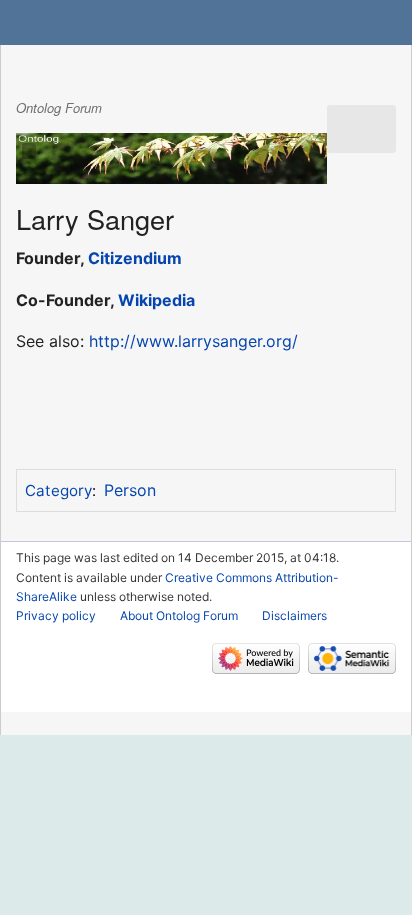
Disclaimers (294, 615)
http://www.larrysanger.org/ (193, 341)
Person (130, 490)
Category (58, 490)
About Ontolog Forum (179, 615)
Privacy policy (56, 615)
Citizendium (135, 258)
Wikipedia (156, 300)
